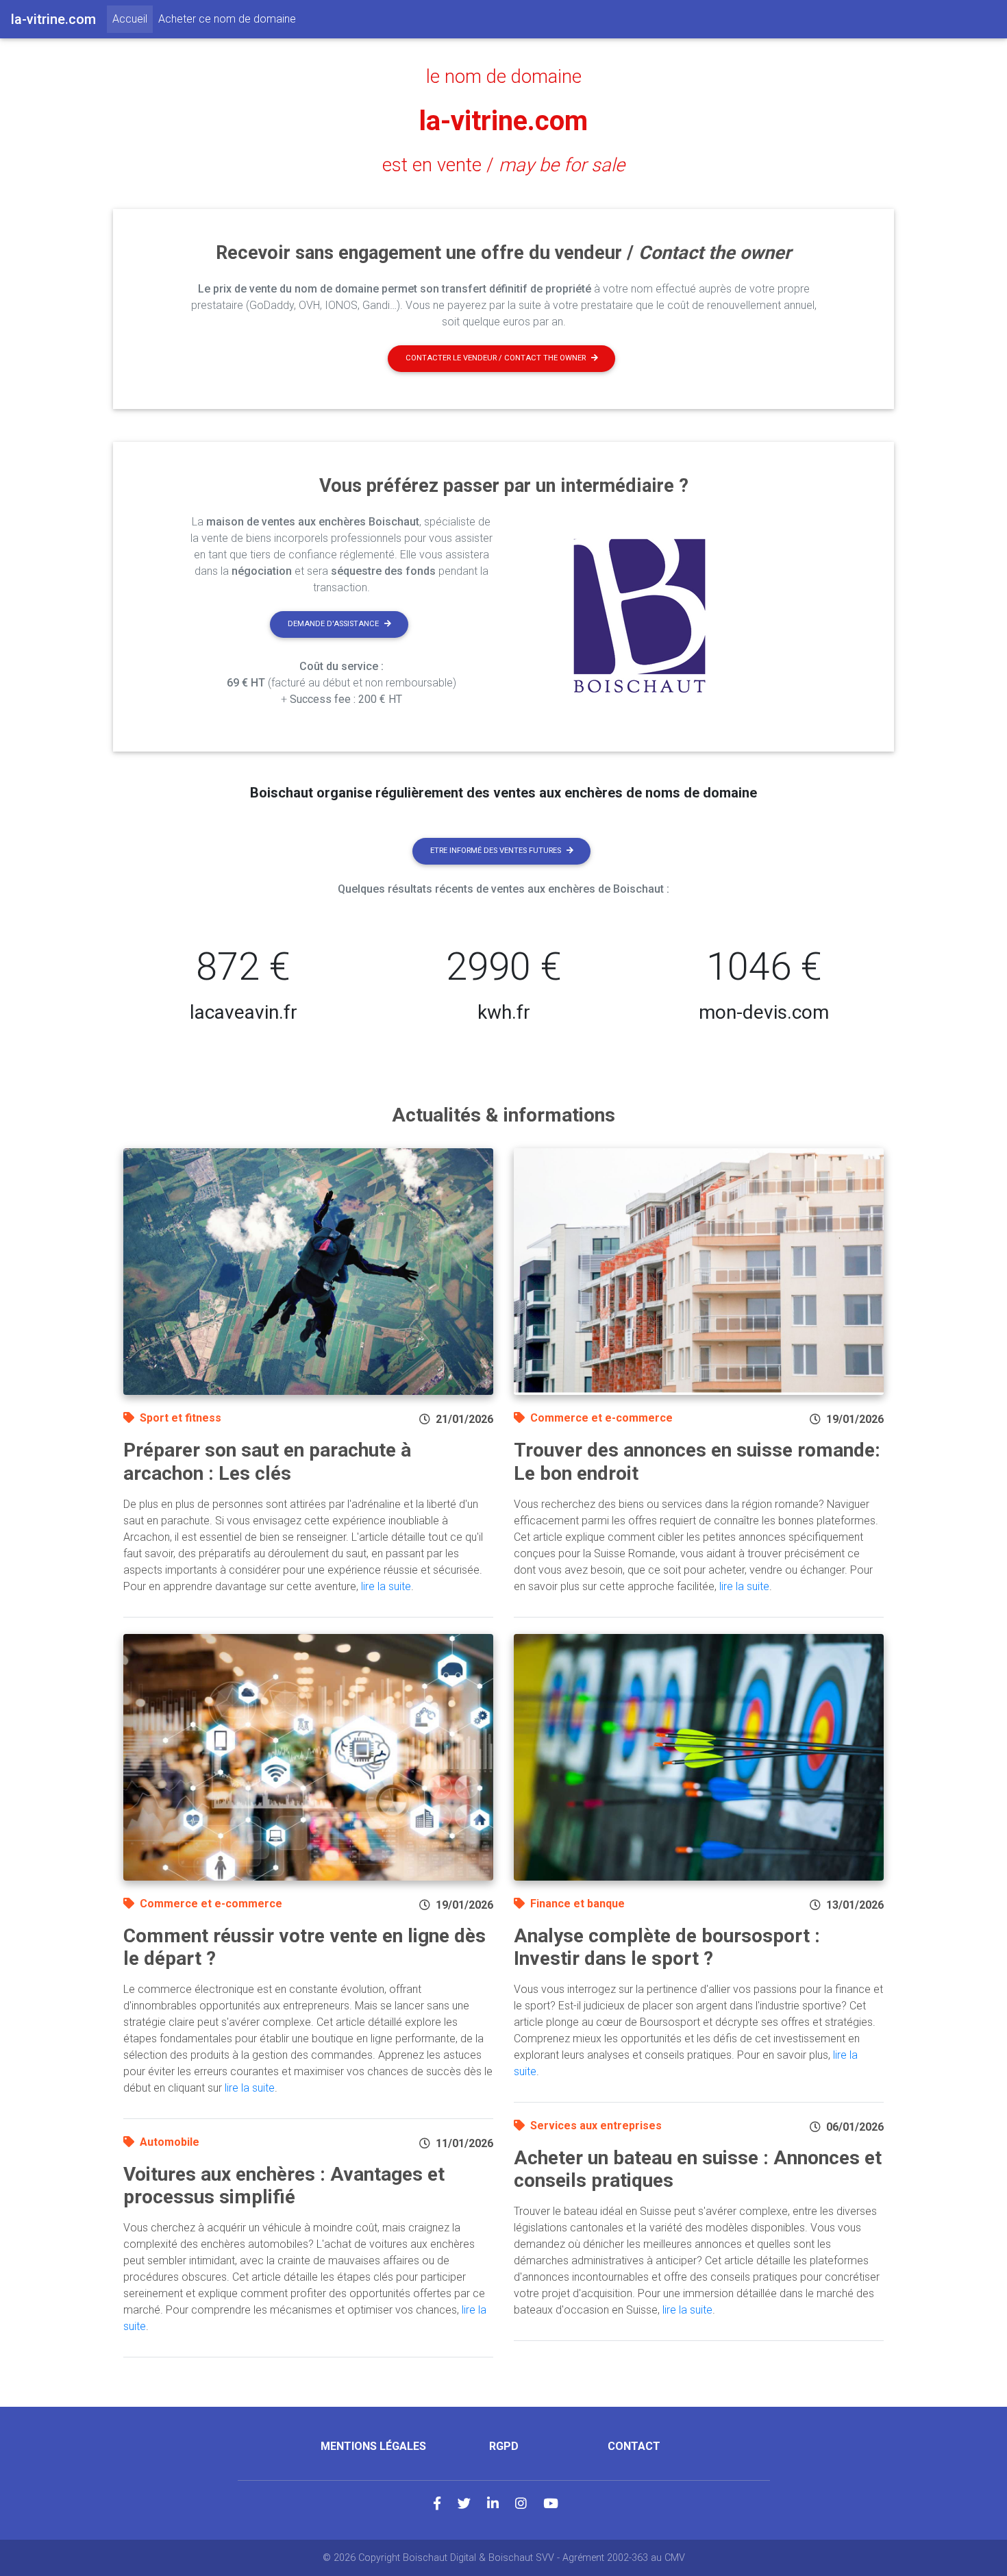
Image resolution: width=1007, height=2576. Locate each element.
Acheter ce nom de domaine (227, 19)
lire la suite (386, 1586)
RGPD (504, 2446)
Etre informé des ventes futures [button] (496, 851)
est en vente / (503, 165)
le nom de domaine (504, 77)
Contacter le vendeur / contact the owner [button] (496, 358)
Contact (634, 2446)
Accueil (133, 18)
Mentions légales (373, 2446)
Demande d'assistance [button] (333, 624)
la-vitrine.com (503, 121)
